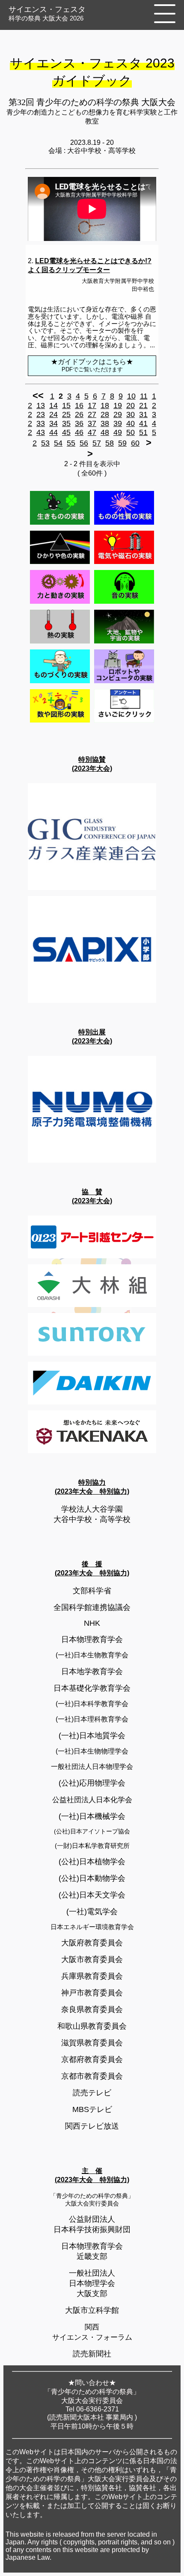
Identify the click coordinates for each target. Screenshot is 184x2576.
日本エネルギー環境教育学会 (92, 1927)
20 (131, 405)
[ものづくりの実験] (60, 683)
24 (53, 414)
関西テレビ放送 (92, 2126)
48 (105, 432)
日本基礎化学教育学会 (92, 1688)
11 (144, 396)
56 (84, 443)
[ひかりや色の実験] (60, 564)
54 (58, 443)
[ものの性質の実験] (124, 524)
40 (131, 423)
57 (97, 443)
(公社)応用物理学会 (92, 1783)
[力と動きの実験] (60, 604)
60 (135, 443)
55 (71, 443)
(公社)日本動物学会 (92, 1878)
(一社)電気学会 (92, 1912)
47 (92, 432)
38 (105, 423)
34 (53, 423)
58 (110, 443)
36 (79, 423)
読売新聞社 (92, 2354)
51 (143, 432)
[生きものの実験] (60, 524)
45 (66, 432)
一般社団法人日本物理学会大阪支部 (92, 2283)
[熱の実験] (60, 643)
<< (38, 395)
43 (41, 432)
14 (53, 405)
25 (66, 414)
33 (41, 423)
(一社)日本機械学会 (92, 1816)
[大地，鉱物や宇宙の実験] (124, 643)
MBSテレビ (92, 2109)
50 (131, 432)
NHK (92, 1623)
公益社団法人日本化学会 (92, 1800)
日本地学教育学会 (92, 1671)
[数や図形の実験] (60, 722)
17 (92, 405)
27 (92, 414)
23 (41, 414)
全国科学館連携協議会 (92, 1607)
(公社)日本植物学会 (92, 1862)
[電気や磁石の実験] (124, 564)
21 (143, 405)
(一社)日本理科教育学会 (92, 1719)
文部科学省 (92, 1591)
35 (66, 423)
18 (105, 405)
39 (118, 423)
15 (66, 405)
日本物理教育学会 (92, 1639)
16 (79, 405)
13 (41, 405)
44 (53, 432)
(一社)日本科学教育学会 (92, 1704)
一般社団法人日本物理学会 (92, 1767)
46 (79, 432)
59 (122, 443)
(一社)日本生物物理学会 (92, 1751)
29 (118, 414)
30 (131, 414)
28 (105, 414)
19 (118, 405)
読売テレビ (92, 2093)
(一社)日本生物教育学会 (92, 1655)
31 (143, 414)
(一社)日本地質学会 (92, 1736)
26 (79, 414)
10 (131, 396)
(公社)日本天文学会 (92, 1895)
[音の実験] (124, 604)
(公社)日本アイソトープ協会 (92, 1831)
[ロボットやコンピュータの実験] (124, 683)
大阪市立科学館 (92, 2310)
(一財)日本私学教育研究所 (92, 1846)
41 (143, 423)
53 (45, 443)
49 (118, 432)
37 (92, 423)
